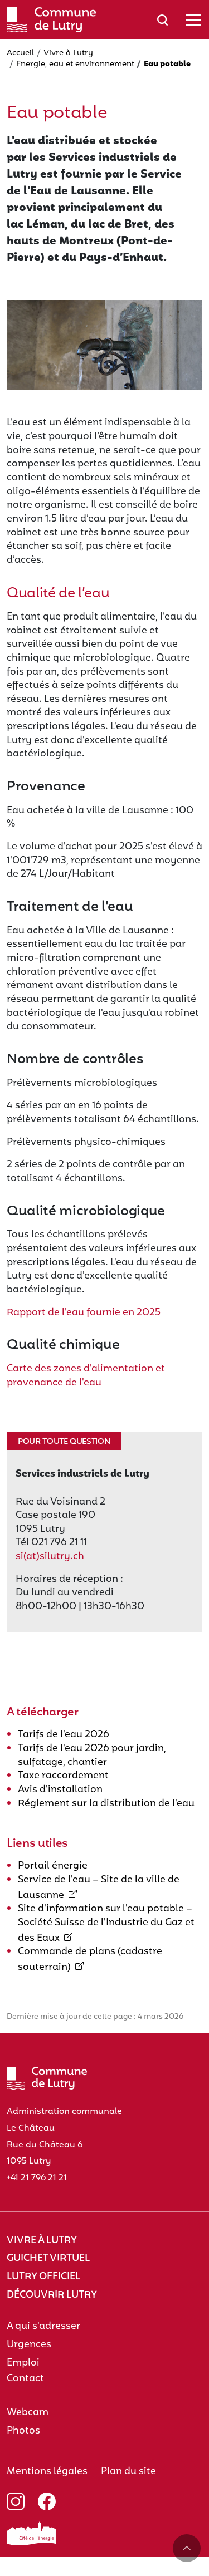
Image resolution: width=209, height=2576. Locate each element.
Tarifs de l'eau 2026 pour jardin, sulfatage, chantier (92, 1756)
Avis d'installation (60, 1790)
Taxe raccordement (63, 1776)
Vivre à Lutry (68, 53)
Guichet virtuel (48, 2258)
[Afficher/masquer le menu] (193, 20)
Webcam (28, 2413)
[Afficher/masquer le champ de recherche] (162, 20)
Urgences (29, 2345)
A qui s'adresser (43, 2326)
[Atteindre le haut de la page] (187, 2548)
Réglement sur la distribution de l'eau (106, 1804)
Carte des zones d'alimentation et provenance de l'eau (86, 1376)
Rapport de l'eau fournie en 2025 (84, 1313)
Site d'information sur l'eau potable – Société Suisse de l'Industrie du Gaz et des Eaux (106, 1923)
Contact (25, 2379)
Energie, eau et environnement (75, 64)
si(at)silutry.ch (50, 1557)
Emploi (23, 2363)
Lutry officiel (43, 2277)
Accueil (20, 53)
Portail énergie (53, 1866)
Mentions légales (47, 2472)
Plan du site (128, 2472)
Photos (23, 2431)
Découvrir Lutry (52, 2295)
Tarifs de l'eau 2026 (64, 1735)
